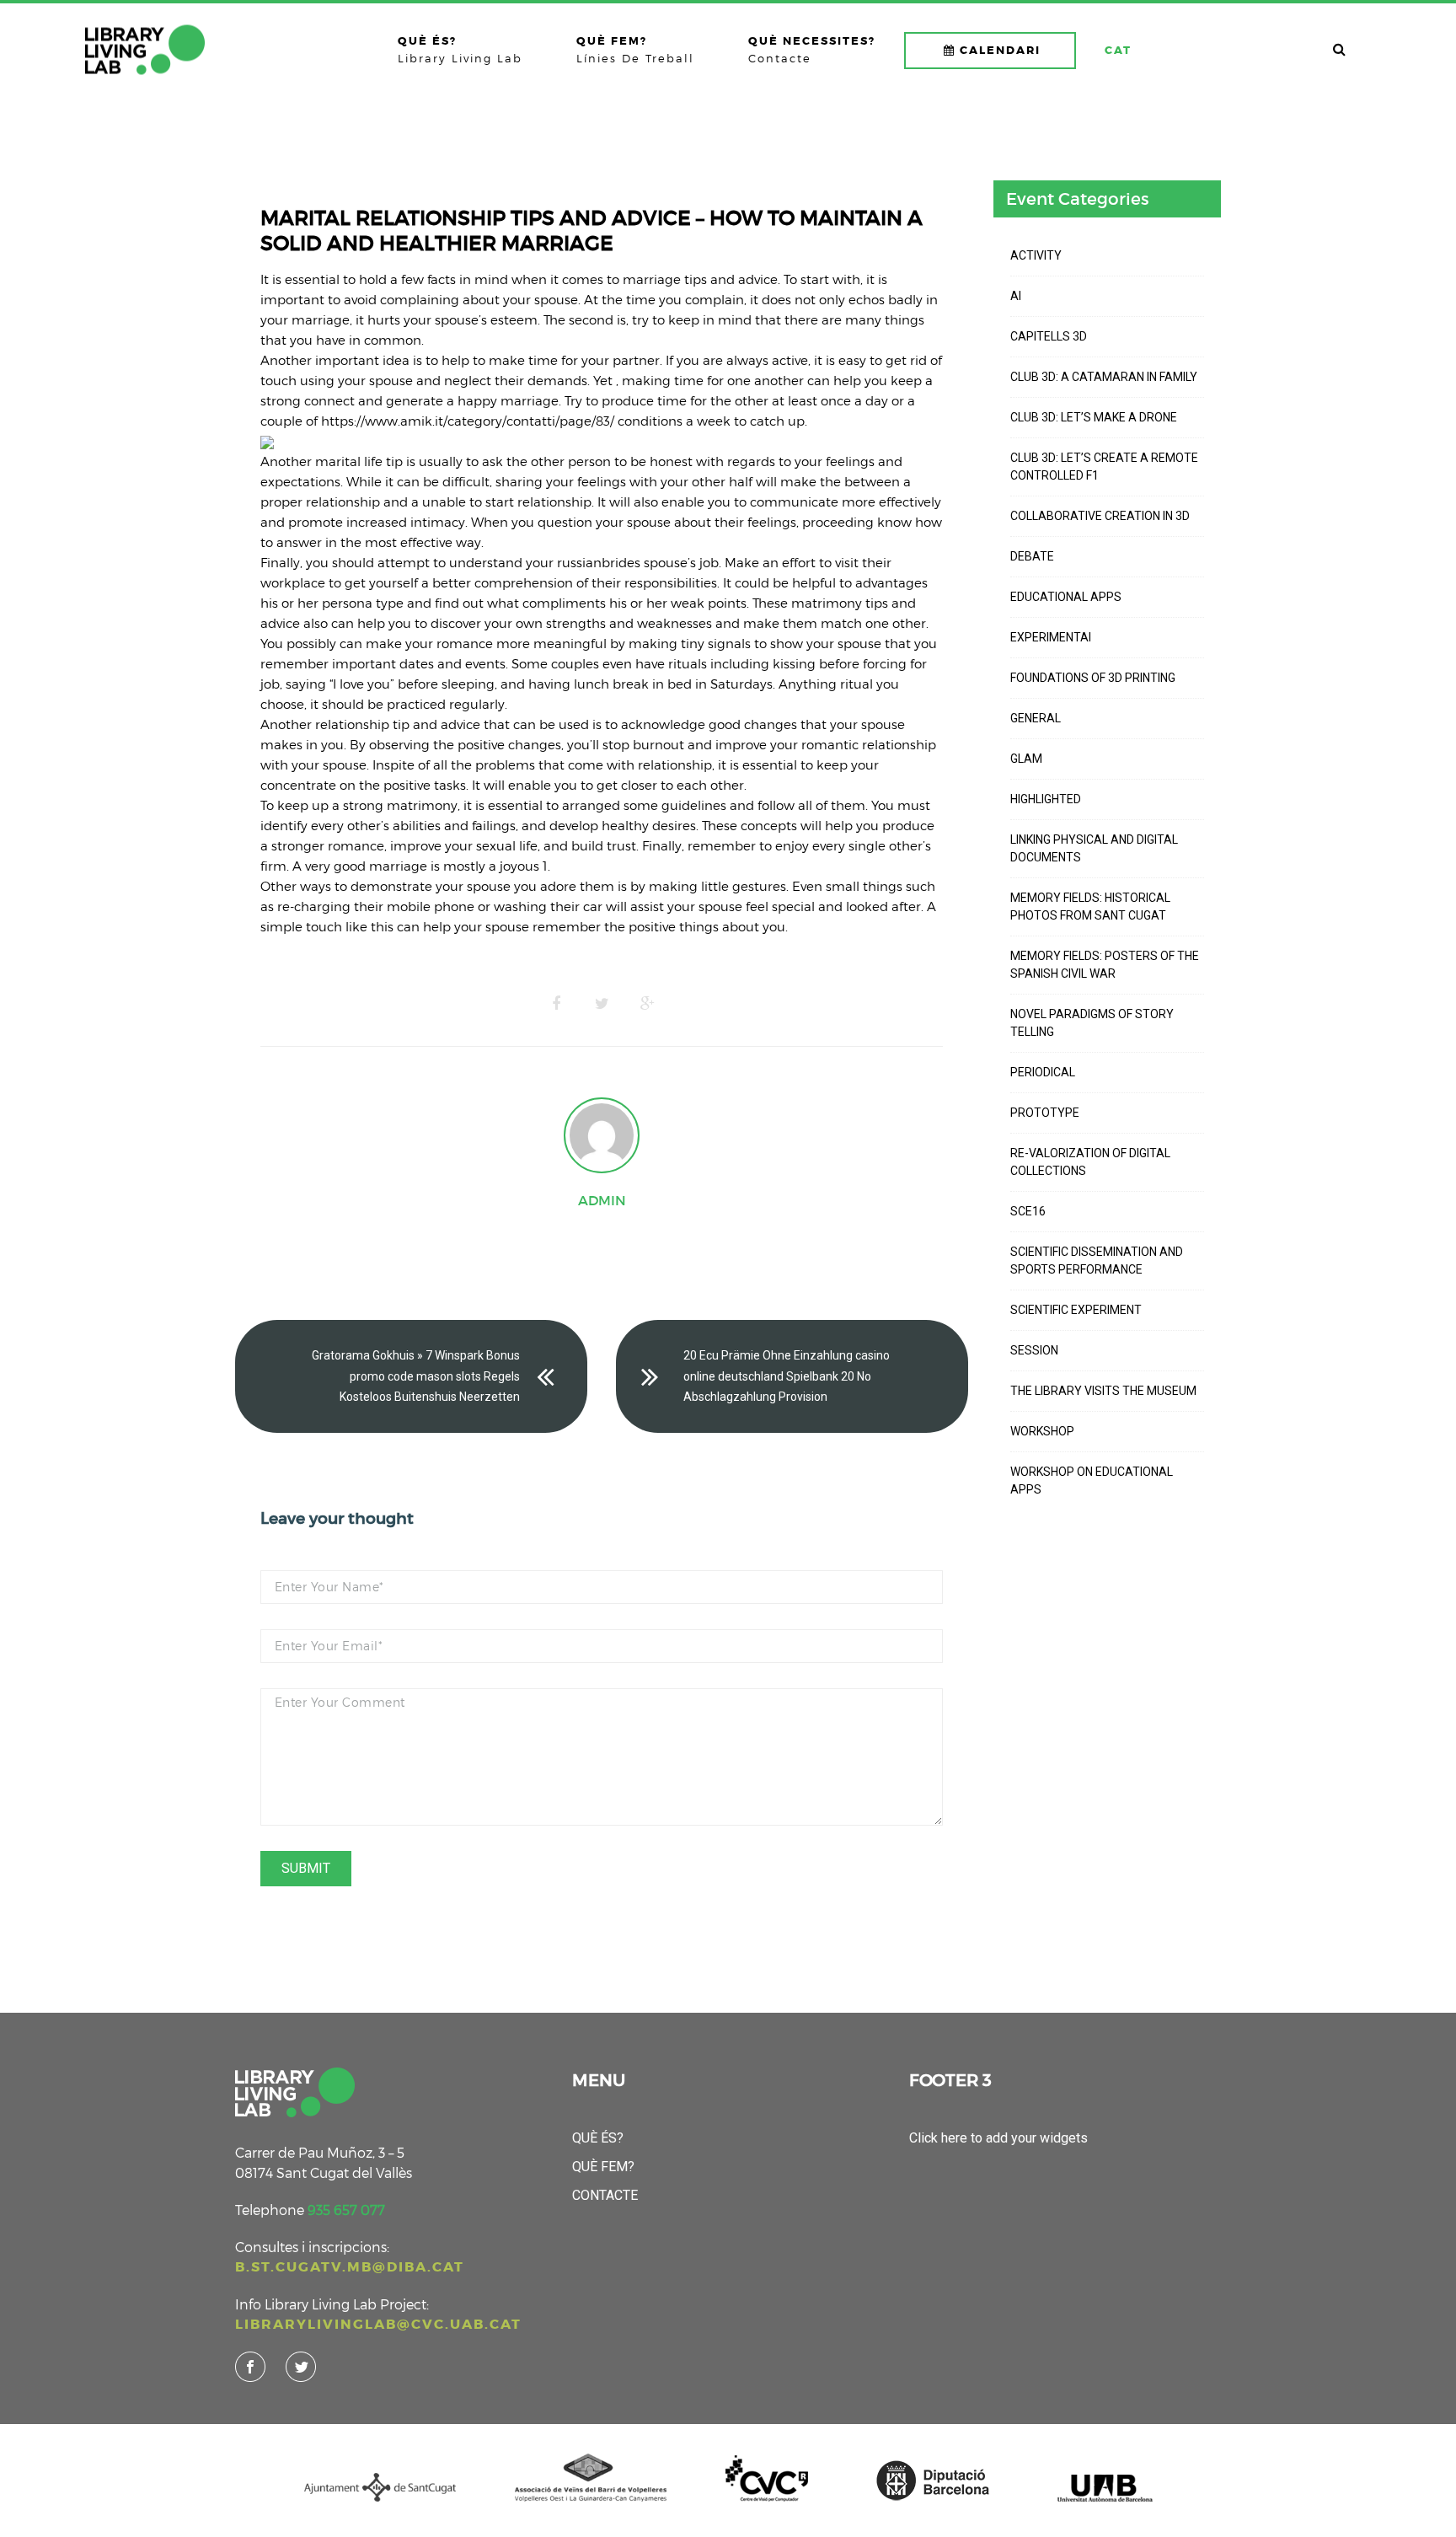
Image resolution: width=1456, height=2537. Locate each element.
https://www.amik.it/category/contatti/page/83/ (468, 421)
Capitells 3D (1049, 336)
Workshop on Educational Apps (1092, 1480)
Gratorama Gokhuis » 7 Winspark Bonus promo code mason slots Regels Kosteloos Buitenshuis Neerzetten (416, 1376)
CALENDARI (1000, 50)
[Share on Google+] (647, 1004)
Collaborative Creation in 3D (1100, 516)
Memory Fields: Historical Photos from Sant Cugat (1090, 906)
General (1036, 718)
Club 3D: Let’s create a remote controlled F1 (1104, 467)
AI (1016, 296)
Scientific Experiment (1076, 1310)
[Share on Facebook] (556, 1004)
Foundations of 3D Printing (1093, 678)
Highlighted (1046, 799)
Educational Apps (1066, 597)
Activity (1036, 255)
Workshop (1042, 1431)
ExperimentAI (1051, 637)
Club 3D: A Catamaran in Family (1104, 377)
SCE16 (1028, 1211)
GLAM (1026, 759)
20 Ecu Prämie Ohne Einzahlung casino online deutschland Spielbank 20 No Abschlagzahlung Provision (787, 1376)
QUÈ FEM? (603, 2167)
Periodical (1043, 1072)
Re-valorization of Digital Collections (1090, 1162)
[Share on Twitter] (602, 1004)
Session (1034, 1350)
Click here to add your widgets (998, 2138)
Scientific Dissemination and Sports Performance (1097, 1260)
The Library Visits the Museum (1103, 1391)
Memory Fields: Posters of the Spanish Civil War (1105, 965)
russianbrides (599, 562)
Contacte (605, 2195)
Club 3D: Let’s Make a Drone (1094, 417)
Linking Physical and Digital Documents (1094, 848)
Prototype (1045, 1113)
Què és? (598, 2138)
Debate (1032, 556)
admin (602, 1200)
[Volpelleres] (145, 50)
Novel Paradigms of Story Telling (1092, 1023)
